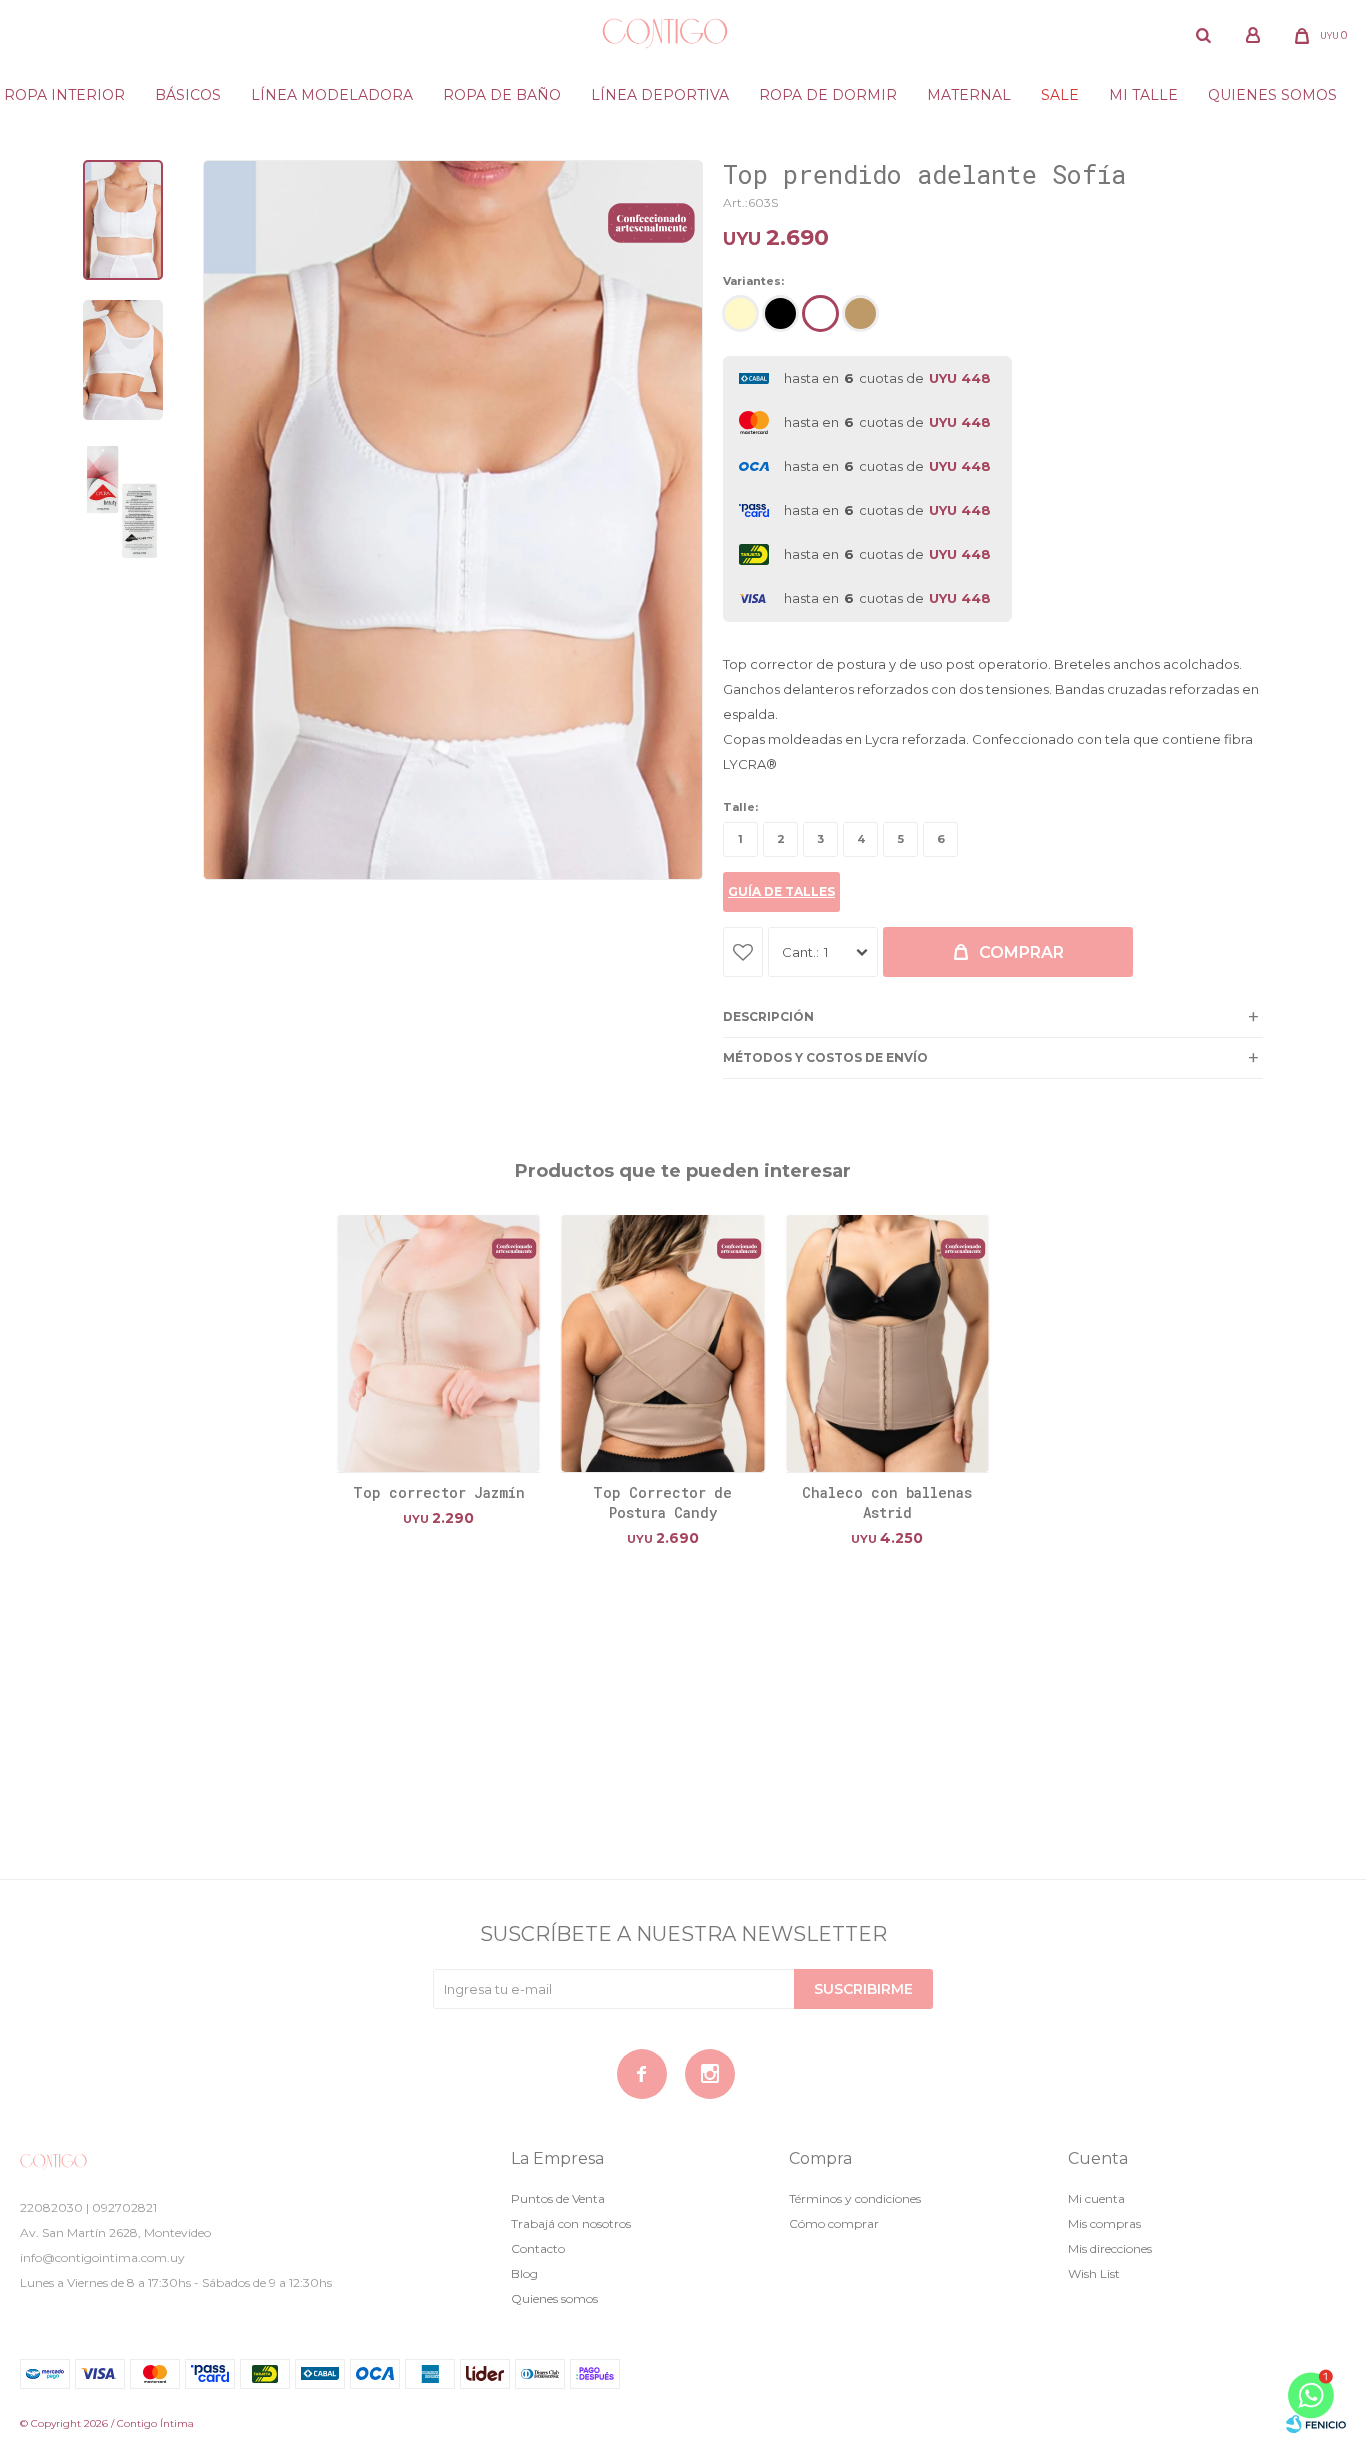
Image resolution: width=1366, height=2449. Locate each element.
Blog (524, 2273)
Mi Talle (1143, 95)
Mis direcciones (1110, 2248)
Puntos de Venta (558, 2198)
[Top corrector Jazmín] (439, 1343)
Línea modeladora (332, 95)
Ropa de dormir (828, 95)
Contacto (538, 2248)
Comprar (1021, 952)
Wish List (1094, 2273)
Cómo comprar (834, 2223)
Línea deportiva (660, 95)
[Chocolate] (860, 313)
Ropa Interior (64, 95)
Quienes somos (1272, 95)
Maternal (969, 95)
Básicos (188, 95)
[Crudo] (740, 313)
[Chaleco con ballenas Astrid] (887, 1343)
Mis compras (1104, 2223)
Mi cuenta (1096, 2198)
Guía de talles (781, 891)
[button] (1204, 35)
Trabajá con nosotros (571, 2223)
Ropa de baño (502, 95)
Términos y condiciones (855, 2198)
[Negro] (780, 313)
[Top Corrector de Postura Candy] (663, 1343)
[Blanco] (820, 313)
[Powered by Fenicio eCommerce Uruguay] (1316, 2424)
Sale (1060, 95)
